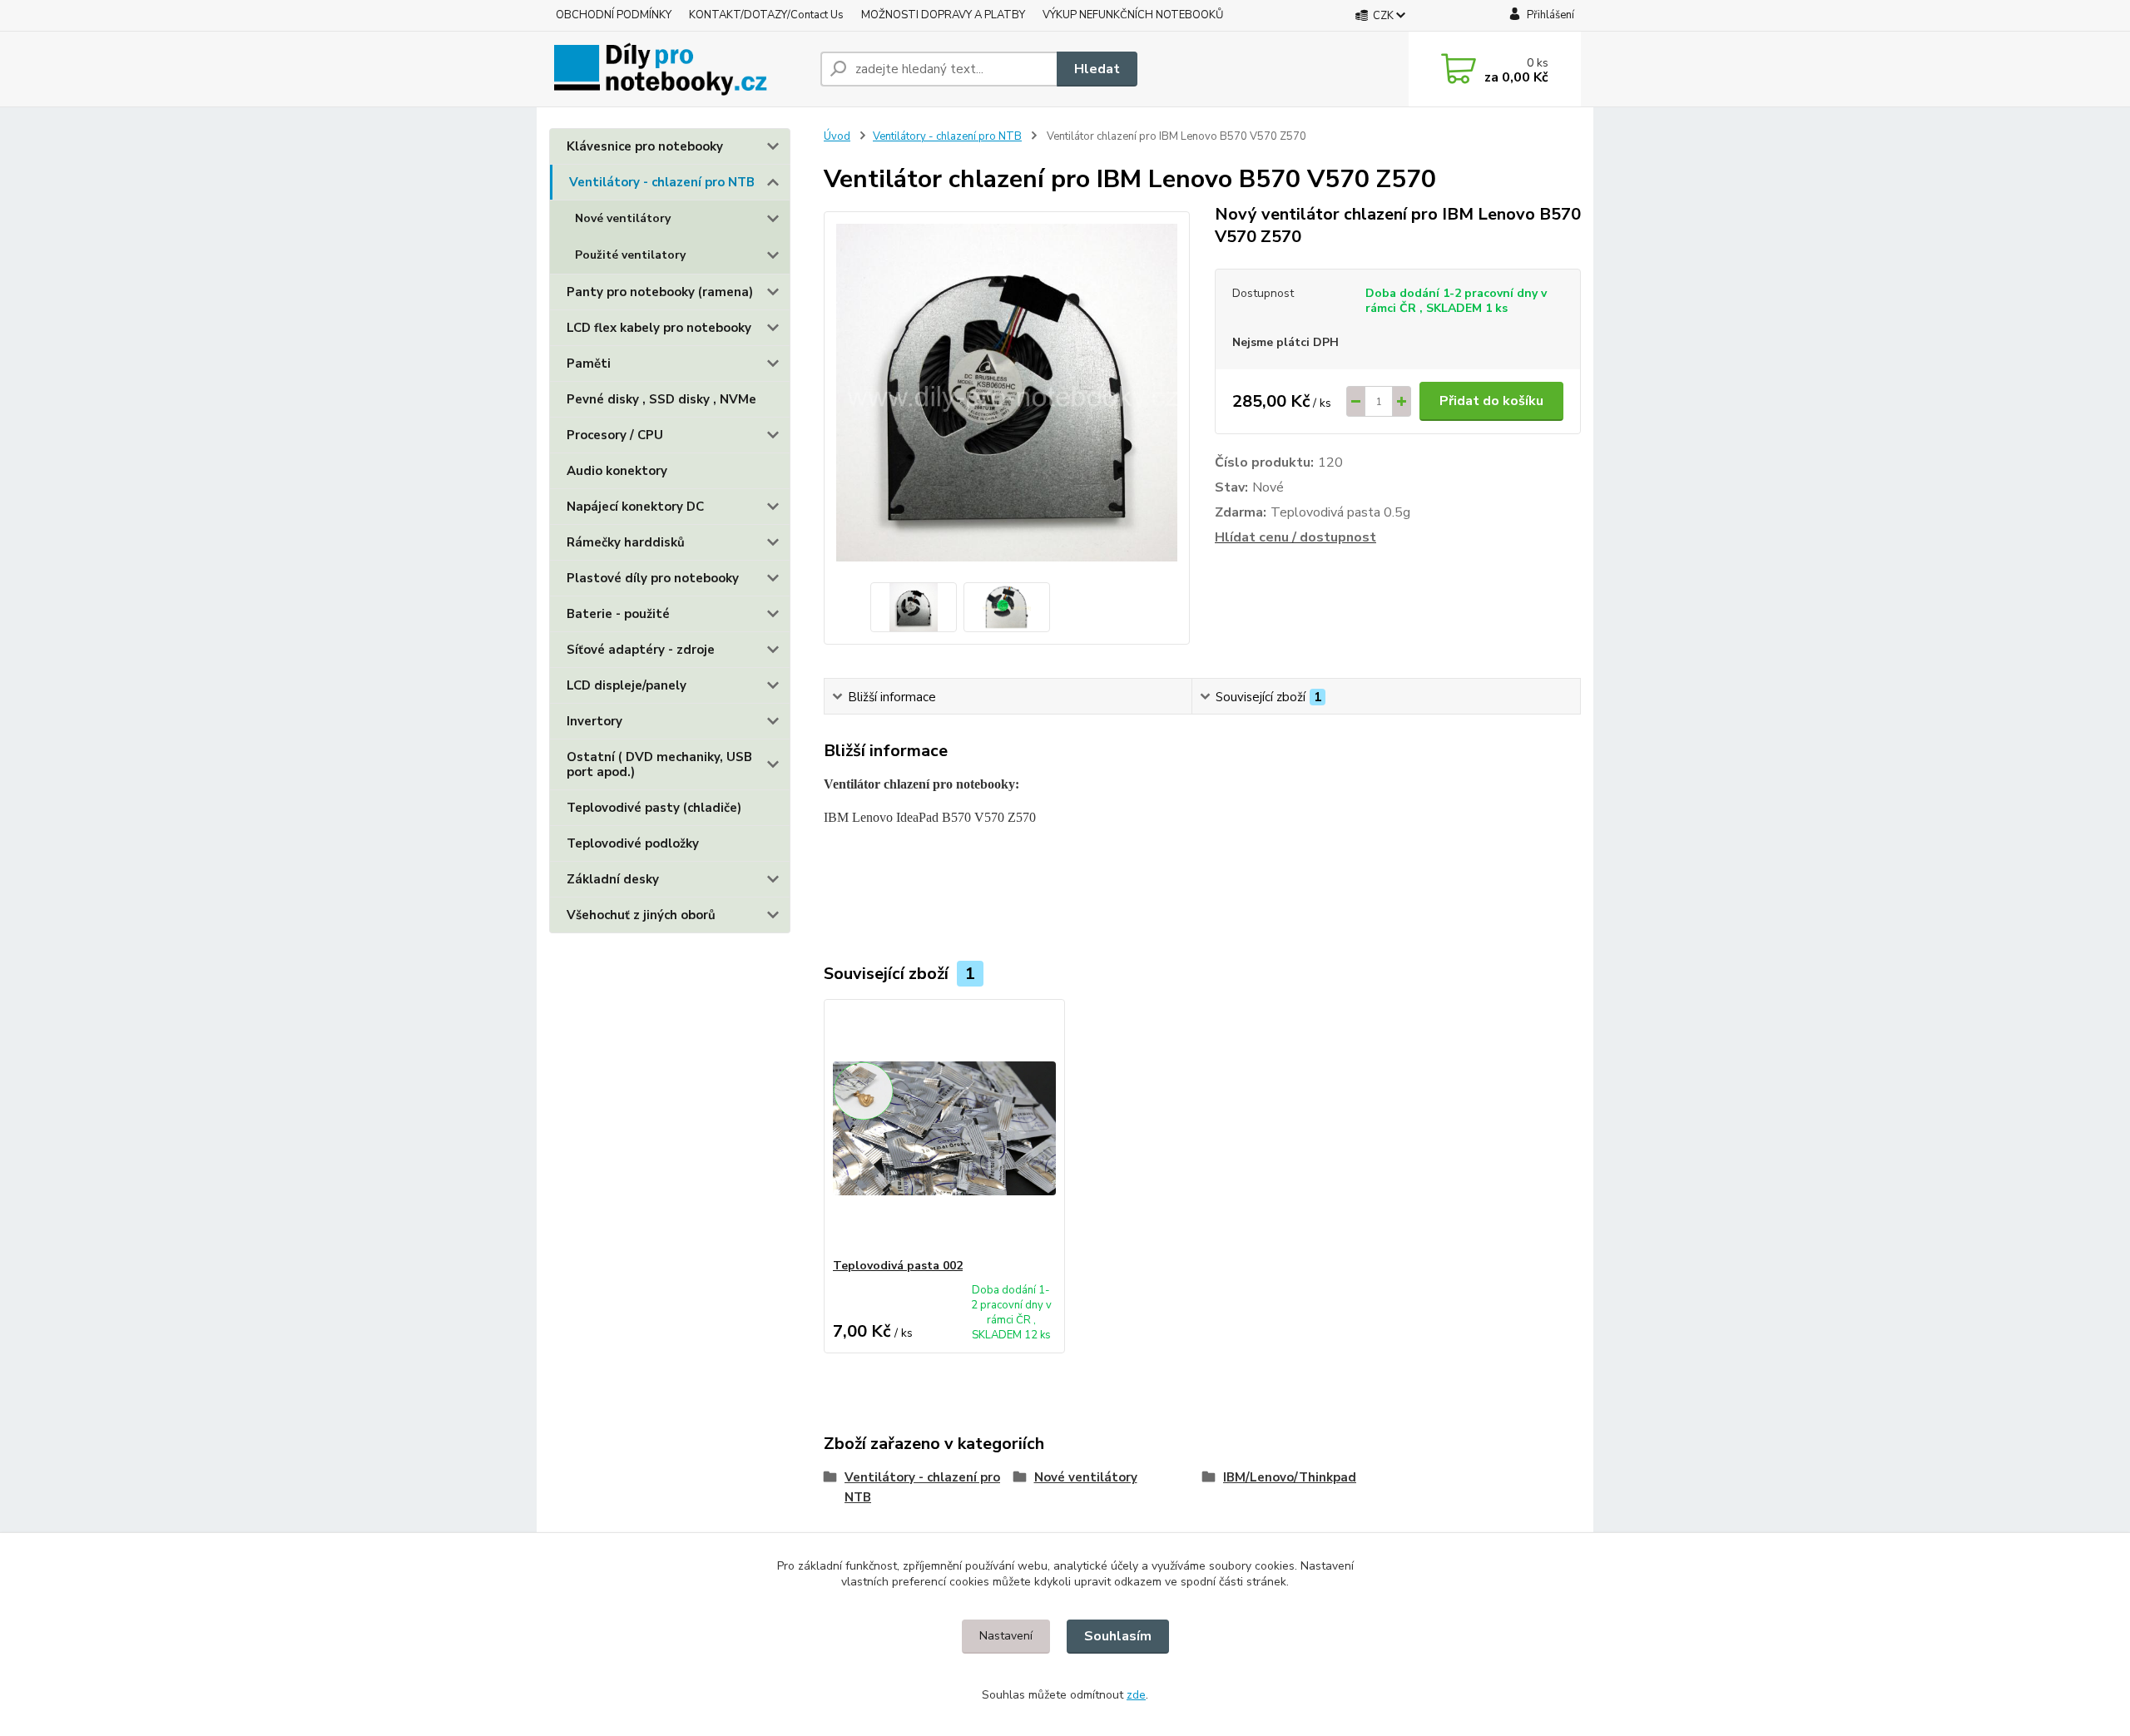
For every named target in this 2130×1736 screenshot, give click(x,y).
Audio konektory (617, 471)
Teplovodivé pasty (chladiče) (654, 808)
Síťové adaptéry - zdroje (641, 650)
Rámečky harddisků (626, 542)
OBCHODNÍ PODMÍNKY (614, 15)
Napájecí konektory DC (635, 507)
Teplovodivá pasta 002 (898, 1266)
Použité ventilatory (630, 255)
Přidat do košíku (1491, 401)
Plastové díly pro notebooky (653, 578)
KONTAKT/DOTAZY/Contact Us (766, 15)
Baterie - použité (618, 614)
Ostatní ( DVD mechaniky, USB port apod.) (659, 764)
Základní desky (613, 879)
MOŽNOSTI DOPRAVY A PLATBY (943, 15)
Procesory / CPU (615, 435)
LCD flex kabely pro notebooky (659, 328)
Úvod (837, 136)
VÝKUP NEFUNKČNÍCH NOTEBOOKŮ (1133, 15)
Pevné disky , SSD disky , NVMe (661, 399)
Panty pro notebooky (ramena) (660, 292)
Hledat (1097, 69)
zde (1136, 1695)
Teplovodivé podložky (633, 843)
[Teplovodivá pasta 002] (944, 1129)
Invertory (594, 721)
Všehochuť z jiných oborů (641, 915)
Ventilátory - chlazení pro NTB (662, 182)
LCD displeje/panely (627, 685)
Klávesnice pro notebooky (645, 146)
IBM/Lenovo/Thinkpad (1290, 1477)
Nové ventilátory (623, 218)
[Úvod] (678, 69)
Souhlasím (1118, 1636)
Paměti (589, 364)
